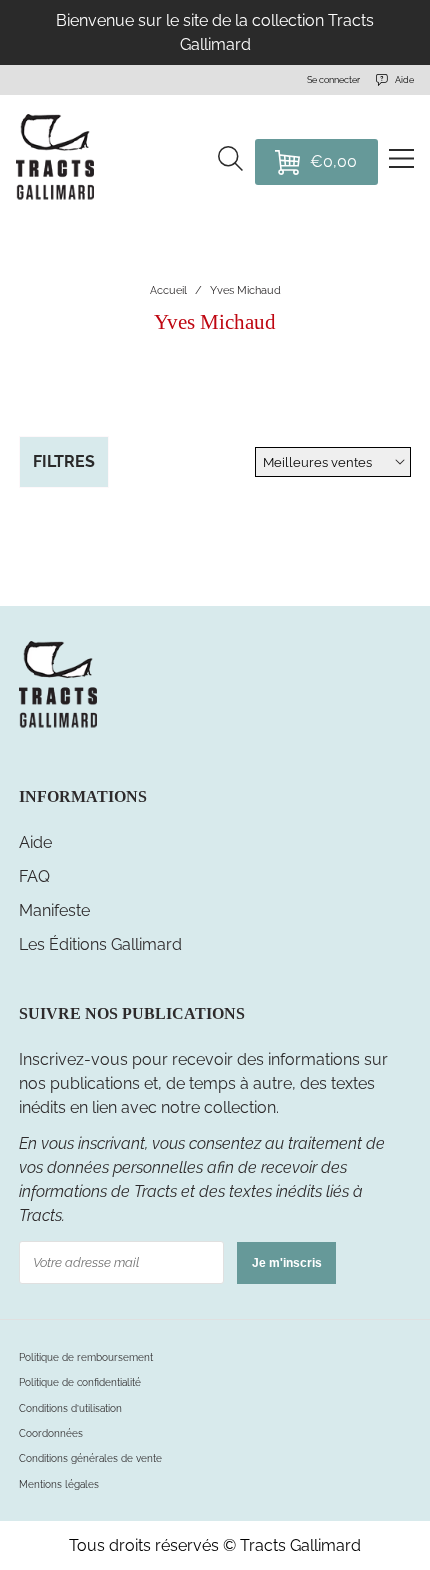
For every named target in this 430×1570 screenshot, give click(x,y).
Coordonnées (51, 1433)
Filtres (64, 461)
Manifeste (54, 910)
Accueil (168, 290)
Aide (35, 842)
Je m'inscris (287, 1263)
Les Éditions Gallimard (100, 944)
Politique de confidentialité (80, 1382)
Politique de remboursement (86, 1357)
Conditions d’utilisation (70, 1408)
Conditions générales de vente (90, 1458)
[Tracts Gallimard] (58, 725)
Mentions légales (59, 1484)
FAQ (34, 876)
